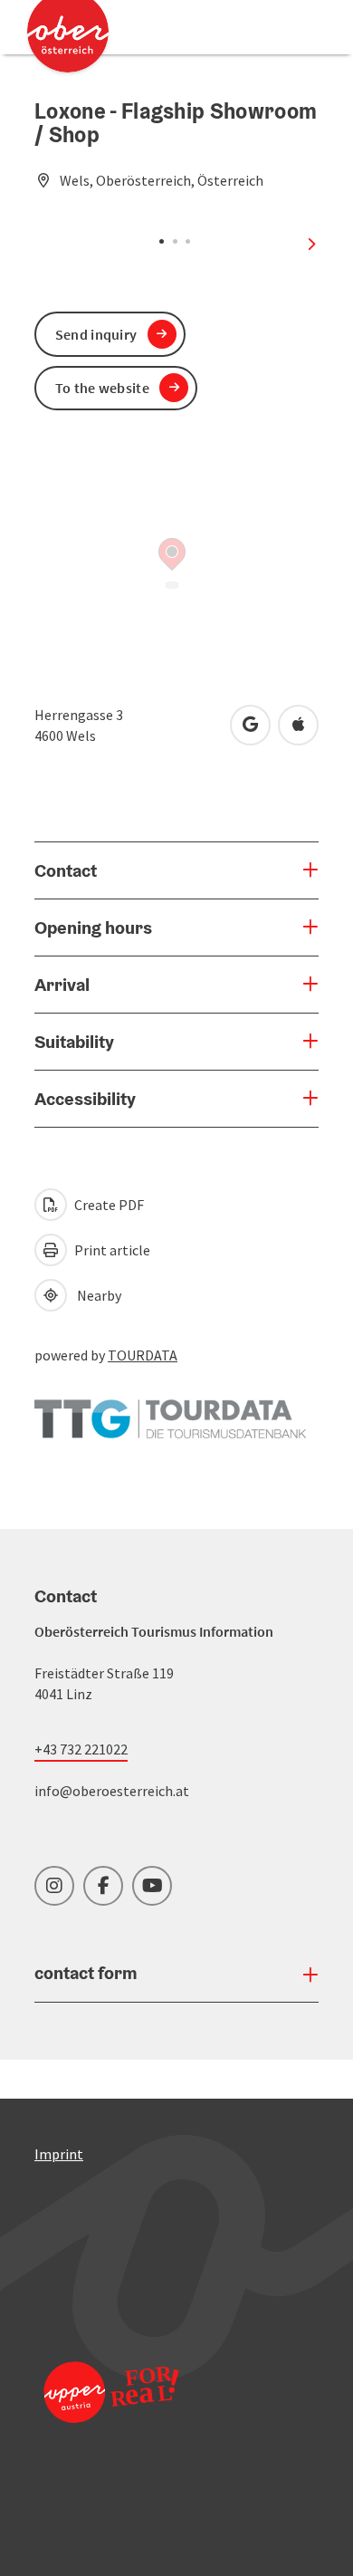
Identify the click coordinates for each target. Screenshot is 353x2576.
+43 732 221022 (81, 1749)
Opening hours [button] (93, 928)
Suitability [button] (74, 1042)
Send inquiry (96, 334)
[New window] (170, 1410)
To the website (102, 388)
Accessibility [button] (85, 1099)
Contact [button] (66, 870)
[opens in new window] (111, 2416)
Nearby (96, 1295)
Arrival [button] (62, 985)
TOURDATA (143, 1355)
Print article (111, 1250)
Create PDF (108, 1205)
